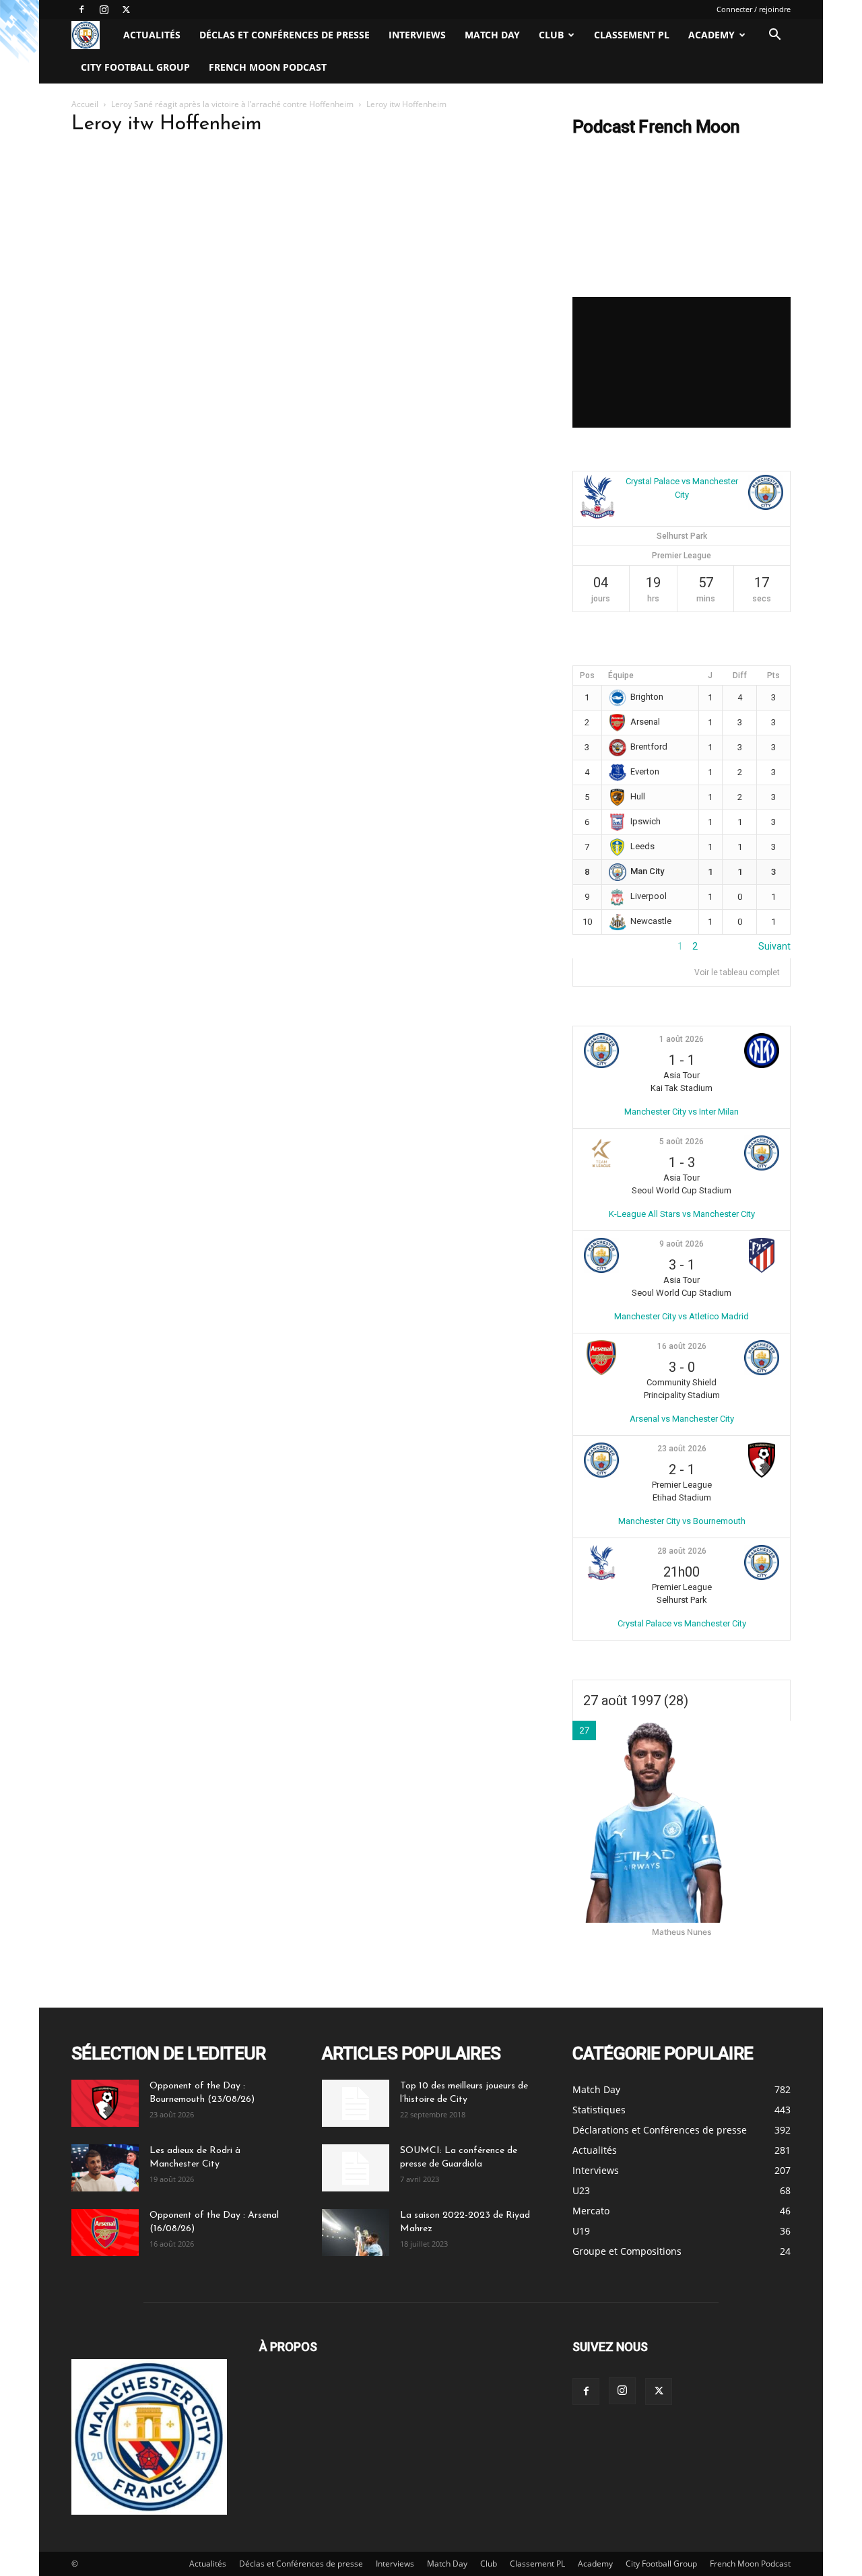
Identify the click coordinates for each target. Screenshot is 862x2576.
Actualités (152, 35)
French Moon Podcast (268, 67)
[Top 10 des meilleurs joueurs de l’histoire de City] (356, 2103)
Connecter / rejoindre (754, 9)
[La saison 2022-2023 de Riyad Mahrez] (356, 2233)
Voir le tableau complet (737, 972)
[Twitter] (126, 9)
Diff (740, 675)
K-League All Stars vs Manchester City (682, 1214)
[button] (774, 36)
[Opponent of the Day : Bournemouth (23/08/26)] (105, 2103)
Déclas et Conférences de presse (285, 35)
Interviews (417, 35)
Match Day (492, 35)
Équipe (621, 675)
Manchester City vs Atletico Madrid (682, 1316)
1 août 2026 (682, 1039)
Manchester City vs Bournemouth (682, 1521)
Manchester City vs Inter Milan (682, 1112)
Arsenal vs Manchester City (682, 1419)
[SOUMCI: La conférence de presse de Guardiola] (356, 2168)
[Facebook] (81, 9)
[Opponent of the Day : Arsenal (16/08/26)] (105, 2233)
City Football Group (135, 67)
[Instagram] (104, 9)
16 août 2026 (682, 1346)
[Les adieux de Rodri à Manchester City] (105, 2168)
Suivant (774, 946)
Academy (711, 35)
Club (551, 35)
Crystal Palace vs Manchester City (682, 1623)
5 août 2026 (682, 1142)
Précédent (595, 946)
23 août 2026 (682, 1449)
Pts (773, 675)
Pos (587, 675)
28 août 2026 (682, 1551)
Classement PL (632, 35)
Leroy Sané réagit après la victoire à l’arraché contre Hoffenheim (232, 104)
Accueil (85, 104)
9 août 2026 (682, 1244)
